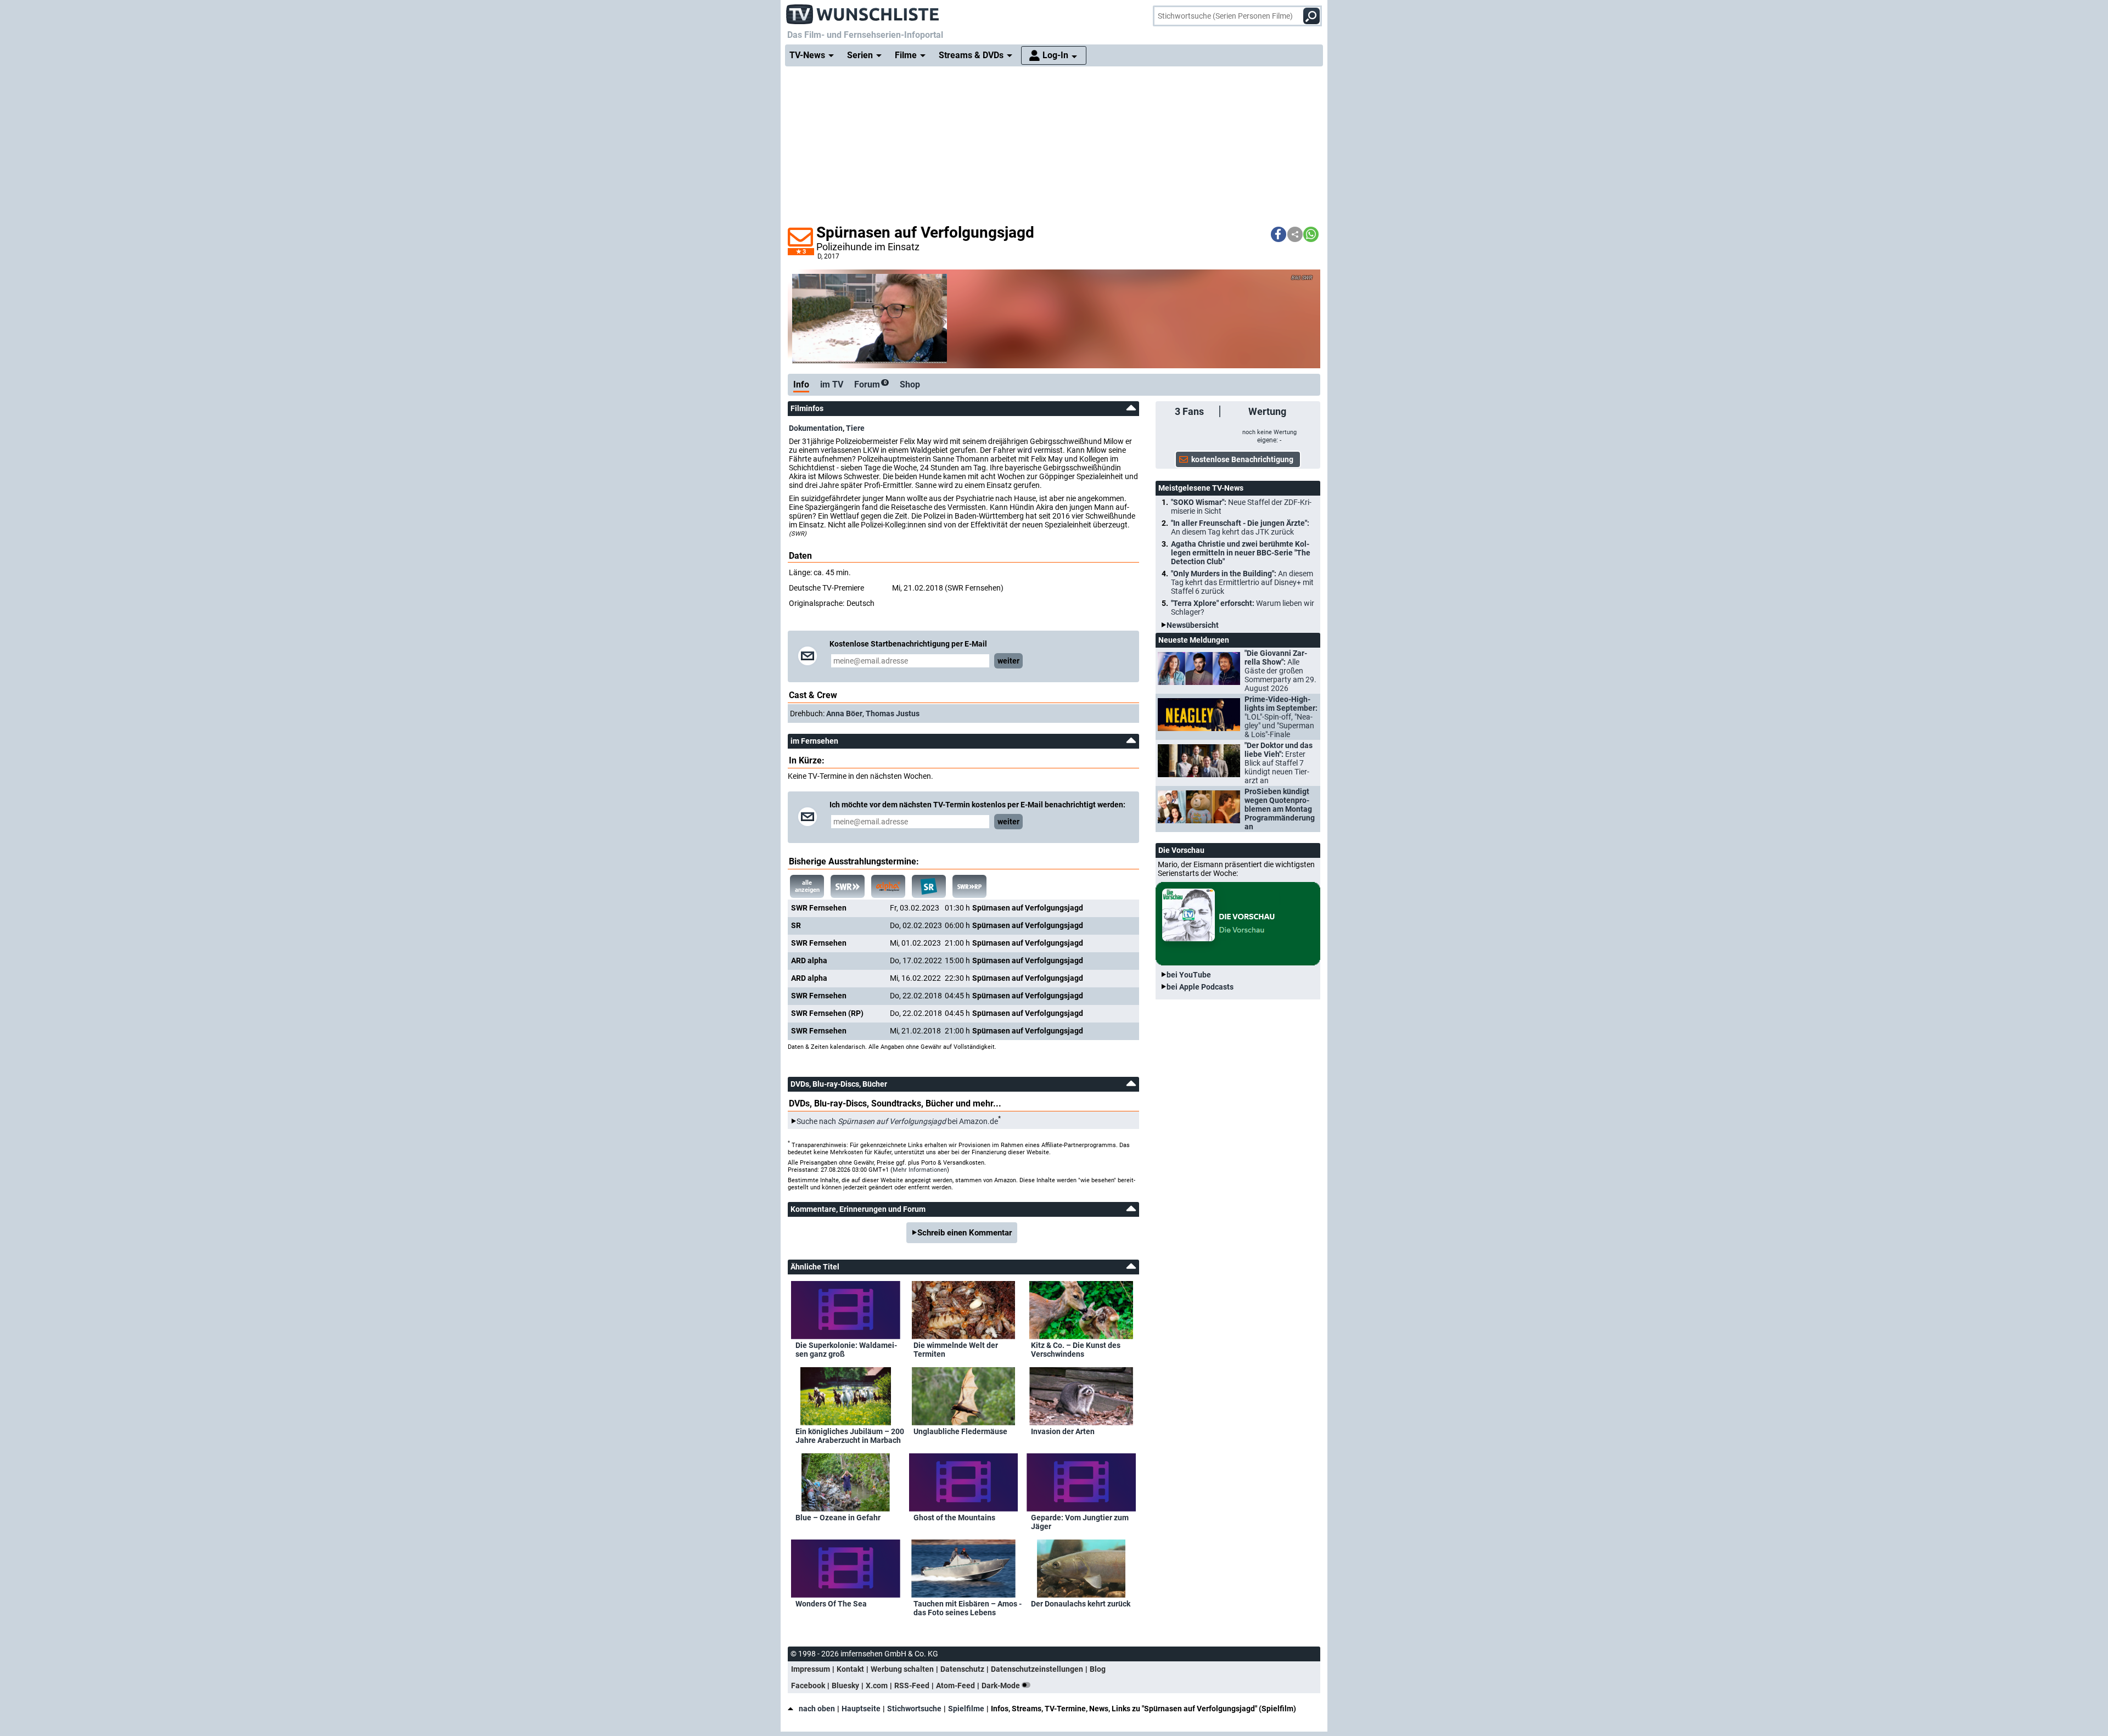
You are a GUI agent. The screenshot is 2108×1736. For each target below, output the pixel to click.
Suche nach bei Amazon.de (897, 1121)
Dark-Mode (1002, 1686)
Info (801, 384)
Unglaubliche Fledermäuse (960, 1431)
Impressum (811, 1669)
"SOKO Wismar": (1241, 507)
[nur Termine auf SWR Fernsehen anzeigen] (848, 886)
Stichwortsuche (914, 1709)
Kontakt (850, 1669)
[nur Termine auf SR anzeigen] (929, 886)
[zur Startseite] (863, 11)
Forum (870, 384)
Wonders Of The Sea (831, 1604)
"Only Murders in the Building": (1242, 582)
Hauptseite (861, 1709)
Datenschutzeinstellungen (1037, 1669)
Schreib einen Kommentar (965, 1233)
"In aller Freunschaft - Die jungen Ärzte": (1240, 527)
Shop (910, 384)
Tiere (855, 428)
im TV (832, 384)
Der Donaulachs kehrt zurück (1081, 1604)
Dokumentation (816, 428)
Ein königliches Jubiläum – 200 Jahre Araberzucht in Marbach (850, 1436)
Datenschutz (962, 1669)
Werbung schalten (902, 1669)
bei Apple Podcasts (1200, 987)
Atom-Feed (955, 1686)
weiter (1008, 661)
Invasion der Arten (1063, 1431)
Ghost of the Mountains (954, 1518)
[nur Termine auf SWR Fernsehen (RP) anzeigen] (969, 886)
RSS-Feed (912, 1686)
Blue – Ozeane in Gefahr (838, 1518)
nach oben (817, 1709)
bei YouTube (1189, 975)
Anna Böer (844, 713)
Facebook (808, 1686)
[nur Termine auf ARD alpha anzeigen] (888, 886)
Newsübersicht (1193, 625)
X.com (877, 1686)
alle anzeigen (807, 886)
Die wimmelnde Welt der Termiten (956, 1350)
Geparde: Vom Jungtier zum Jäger (1080, 1522)
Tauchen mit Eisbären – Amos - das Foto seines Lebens (968, 1608)
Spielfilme (966, 1709)
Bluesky (845, 1686)
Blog (1098, 1669)
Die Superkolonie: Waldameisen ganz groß (846, 1350)
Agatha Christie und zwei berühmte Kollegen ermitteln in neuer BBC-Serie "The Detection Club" (1241, 553)
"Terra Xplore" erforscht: (1243, 608)
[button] (1279, 234)
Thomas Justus (893, 713)
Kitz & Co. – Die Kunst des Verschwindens (1076, 1350)
